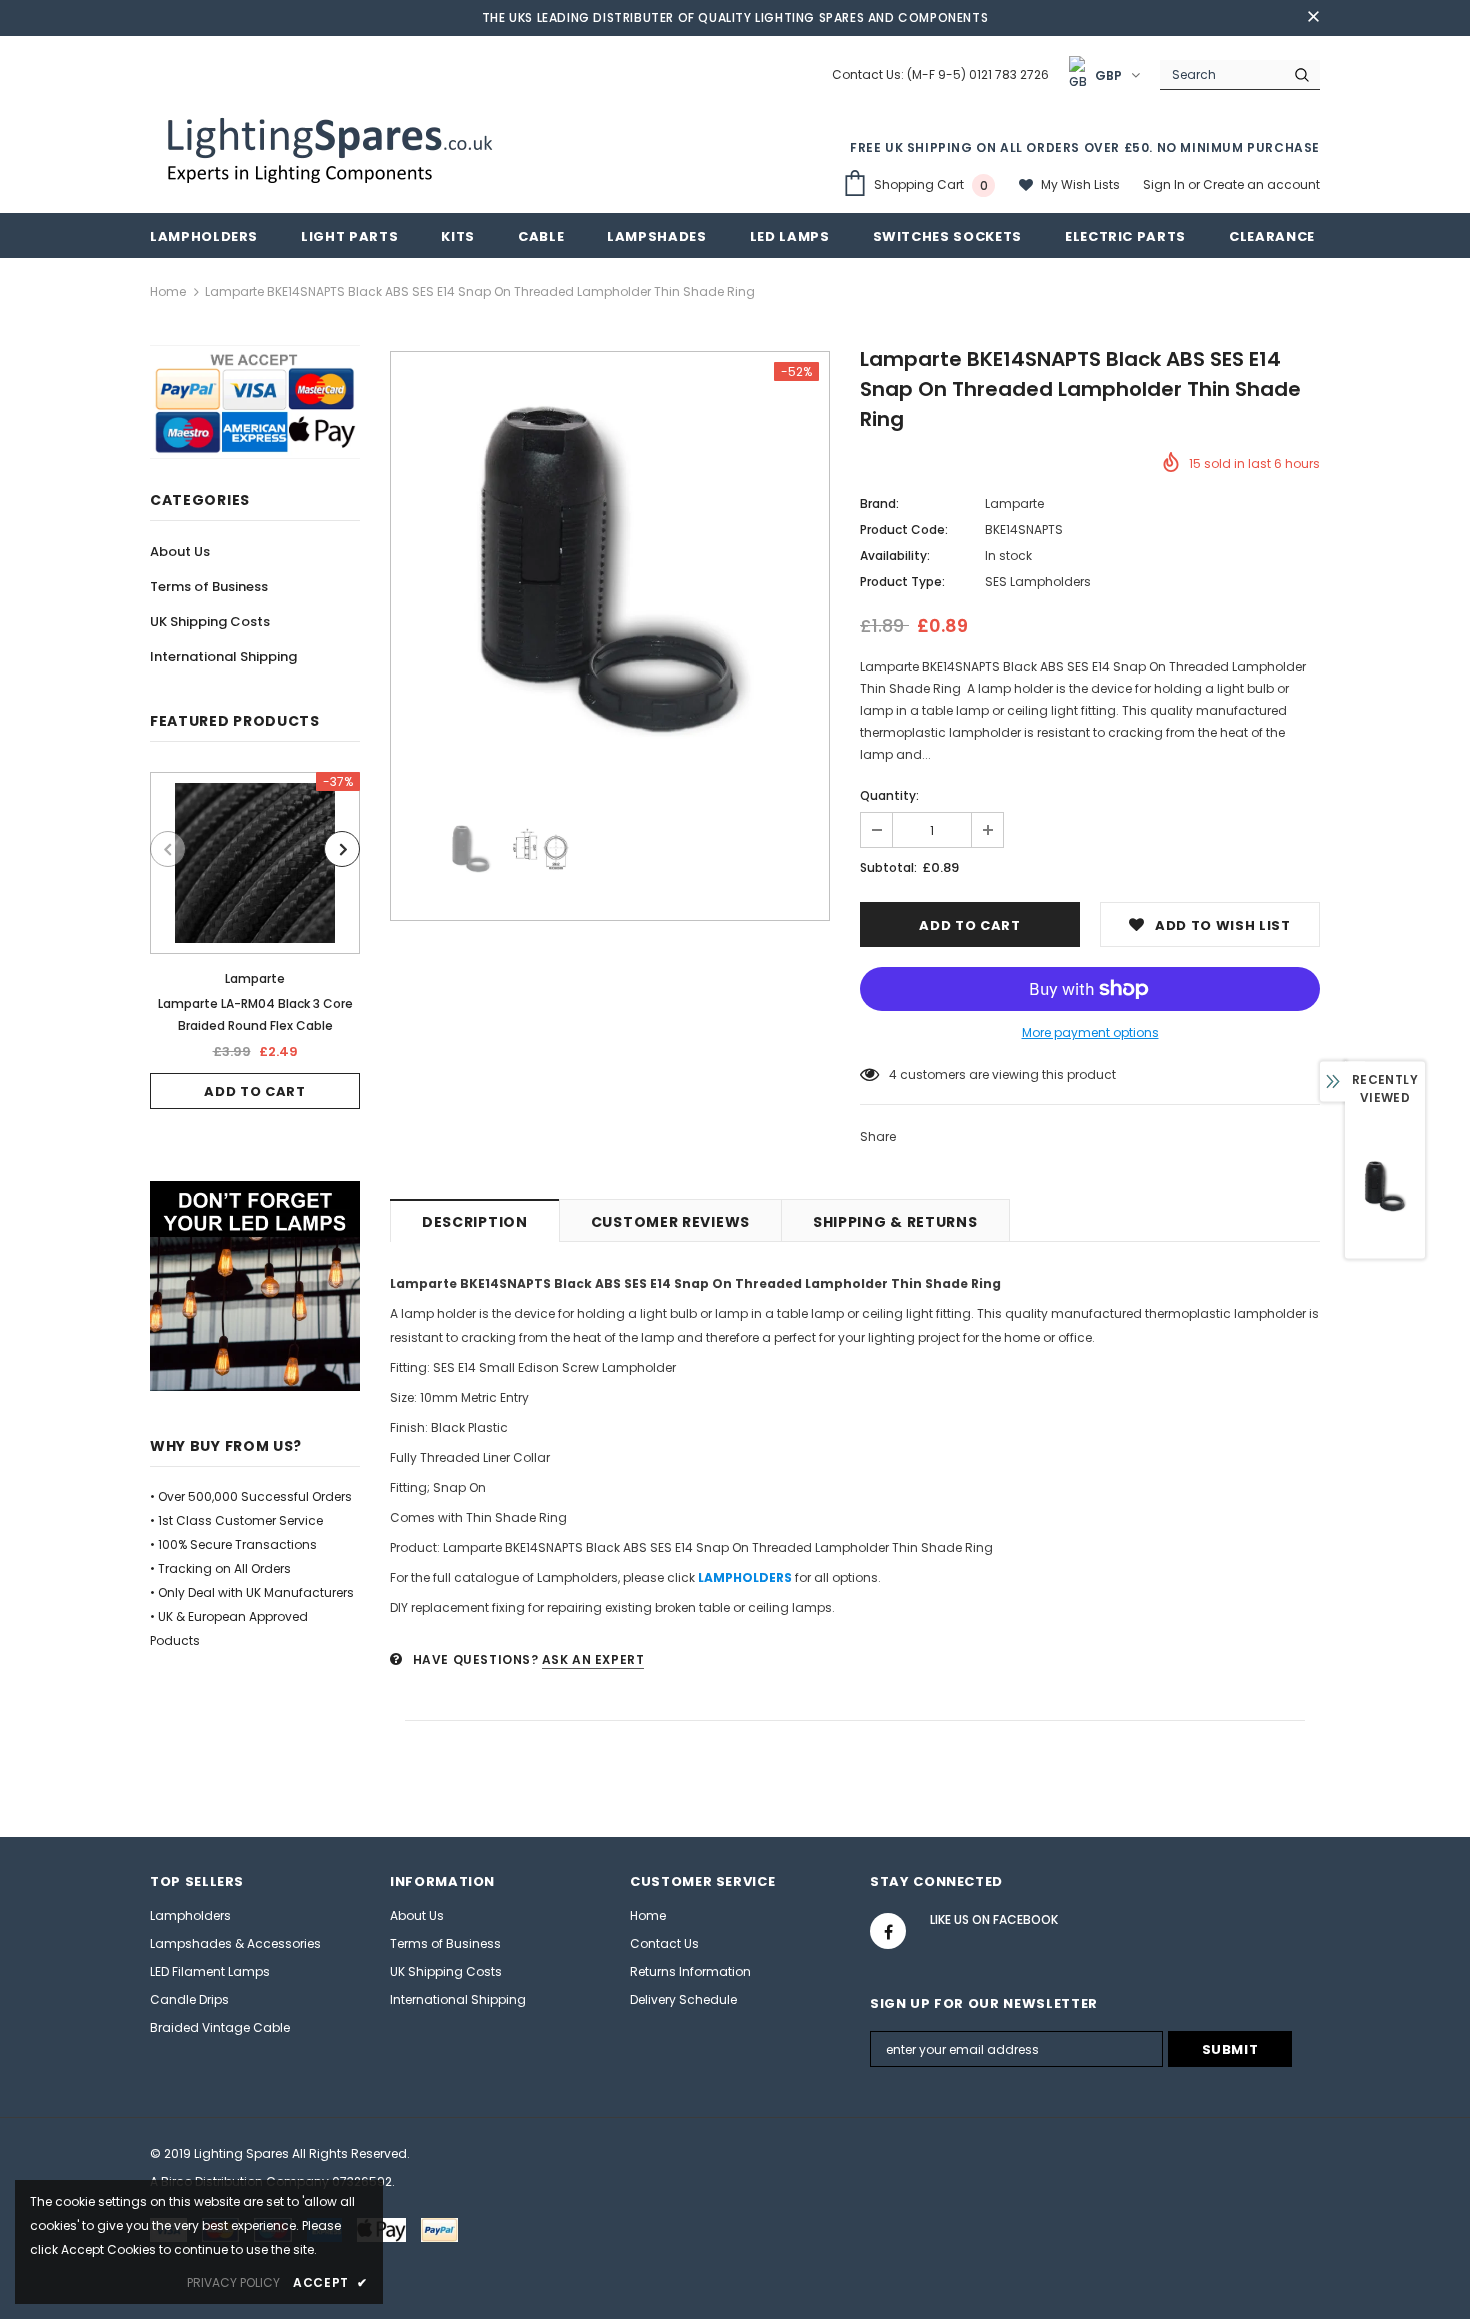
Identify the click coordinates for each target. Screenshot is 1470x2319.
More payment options (1090, 1032)
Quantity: (889, 795)
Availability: (895, 555)
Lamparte (255, 978)
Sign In (1165, 184)
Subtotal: (888, 867)
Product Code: (904, 529)
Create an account (1261, 184)
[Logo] (332, 148)
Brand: (879, 503)
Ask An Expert (593, 1659)
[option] (255, 940)
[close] (1313, 18)
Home (168, 291)
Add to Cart (254, 1091)
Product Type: (902, 581)
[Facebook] (888, 1931)
